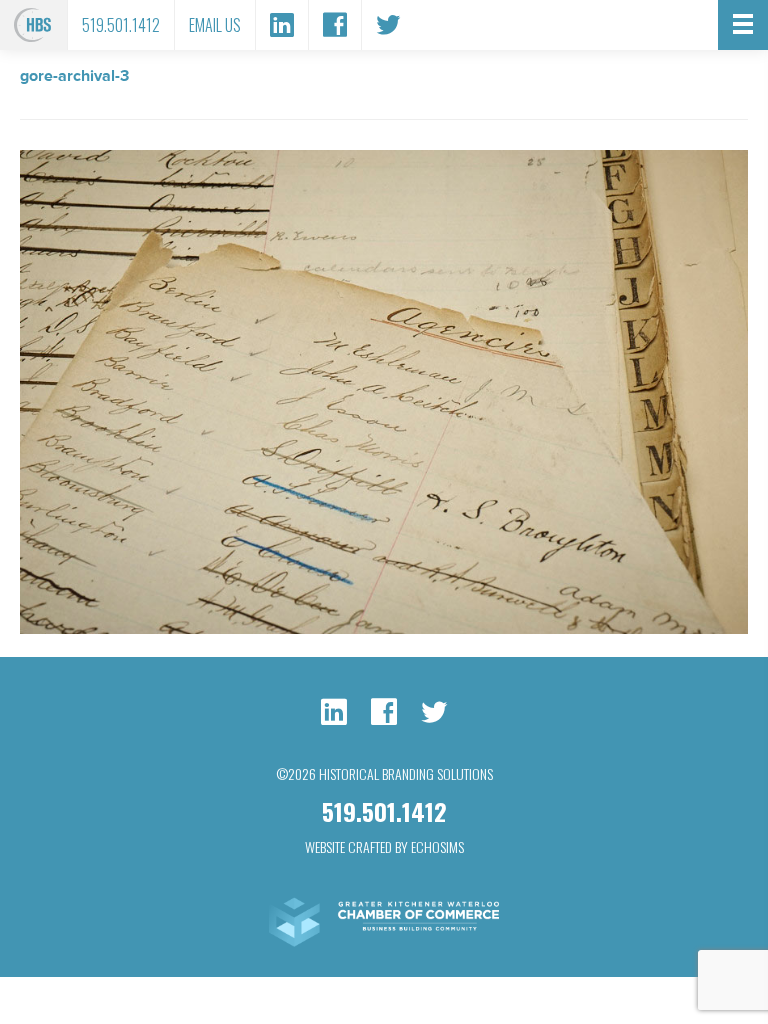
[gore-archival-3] (384, 629)
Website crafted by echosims (384, 846)
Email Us (215, 25)
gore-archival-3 (74, 76)
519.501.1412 (121, 25)
